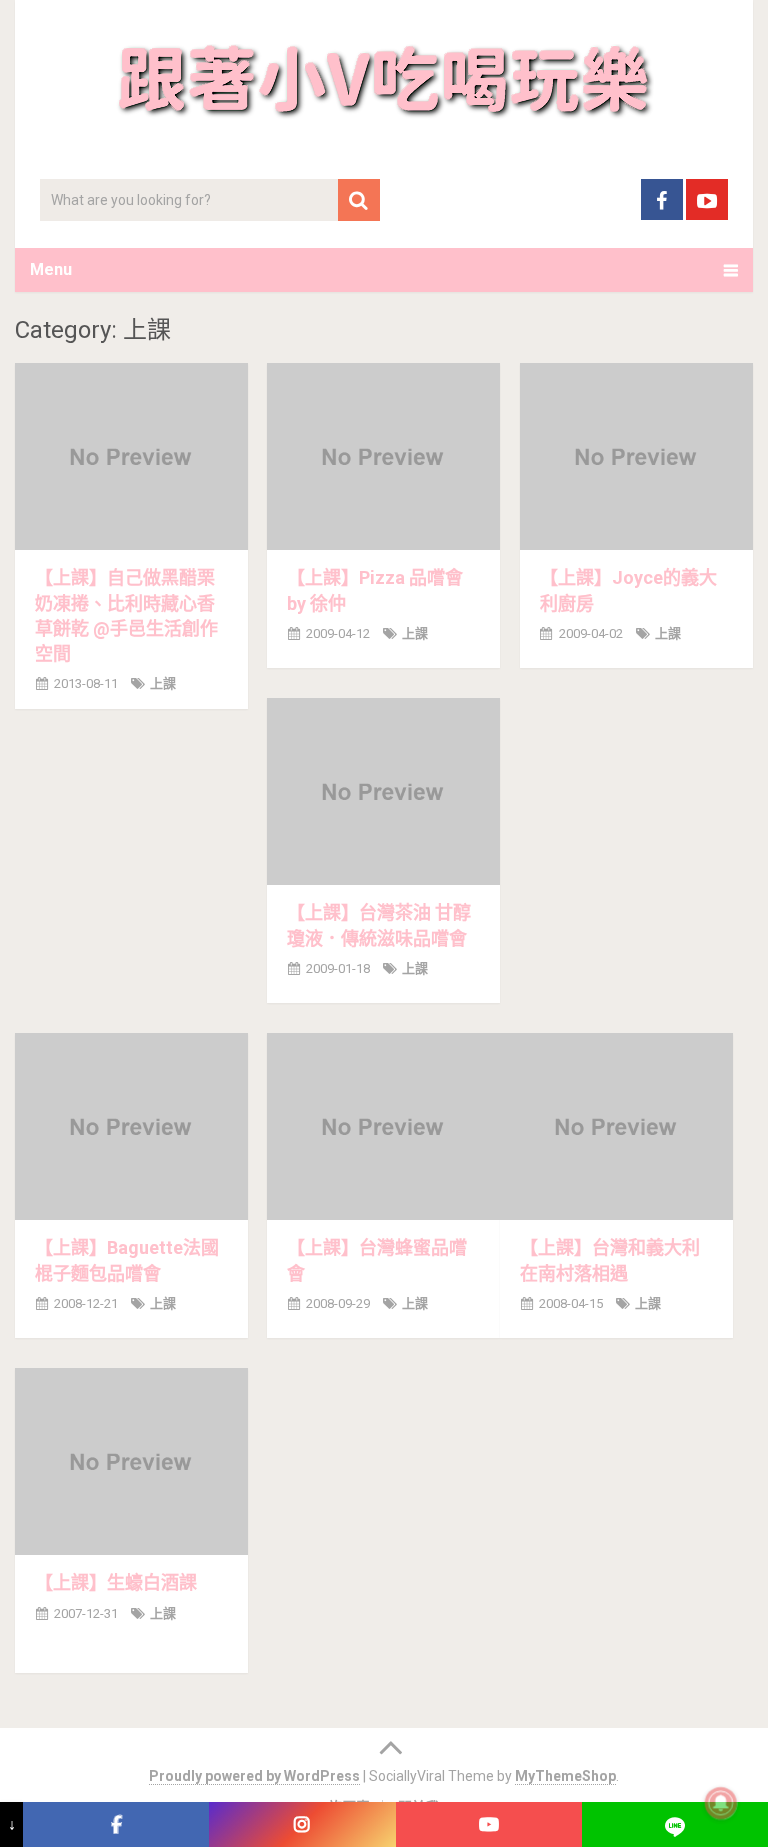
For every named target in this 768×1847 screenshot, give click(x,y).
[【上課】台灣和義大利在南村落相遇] (616, 1126)
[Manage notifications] (721, 1803)
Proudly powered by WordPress (254, 1776)
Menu (51, 269)
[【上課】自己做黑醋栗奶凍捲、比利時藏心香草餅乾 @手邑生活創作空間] (131, 456)
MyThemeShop (565, 1776)
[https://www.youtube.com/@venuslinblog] (489, 1824)
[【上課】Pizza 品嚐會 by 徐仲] (383, 456)
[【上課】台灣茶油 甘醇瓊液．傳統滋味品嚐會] (383, 791)
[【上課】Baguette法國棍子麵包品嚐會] (131, 1126)
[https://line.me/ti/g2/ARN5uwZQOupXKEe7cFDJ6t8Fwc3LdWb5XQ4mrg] (675, 1824)
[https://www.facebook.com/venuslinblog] (116, 1824)
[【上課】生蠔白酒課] (131, 1461)
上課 (163, 683)
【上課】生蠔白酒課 (116, 1582)
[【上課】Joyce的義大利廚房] (636, 456)
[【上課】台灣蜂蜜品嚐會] (383, 1126)
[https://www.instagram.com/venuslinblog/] (302, 1824)
